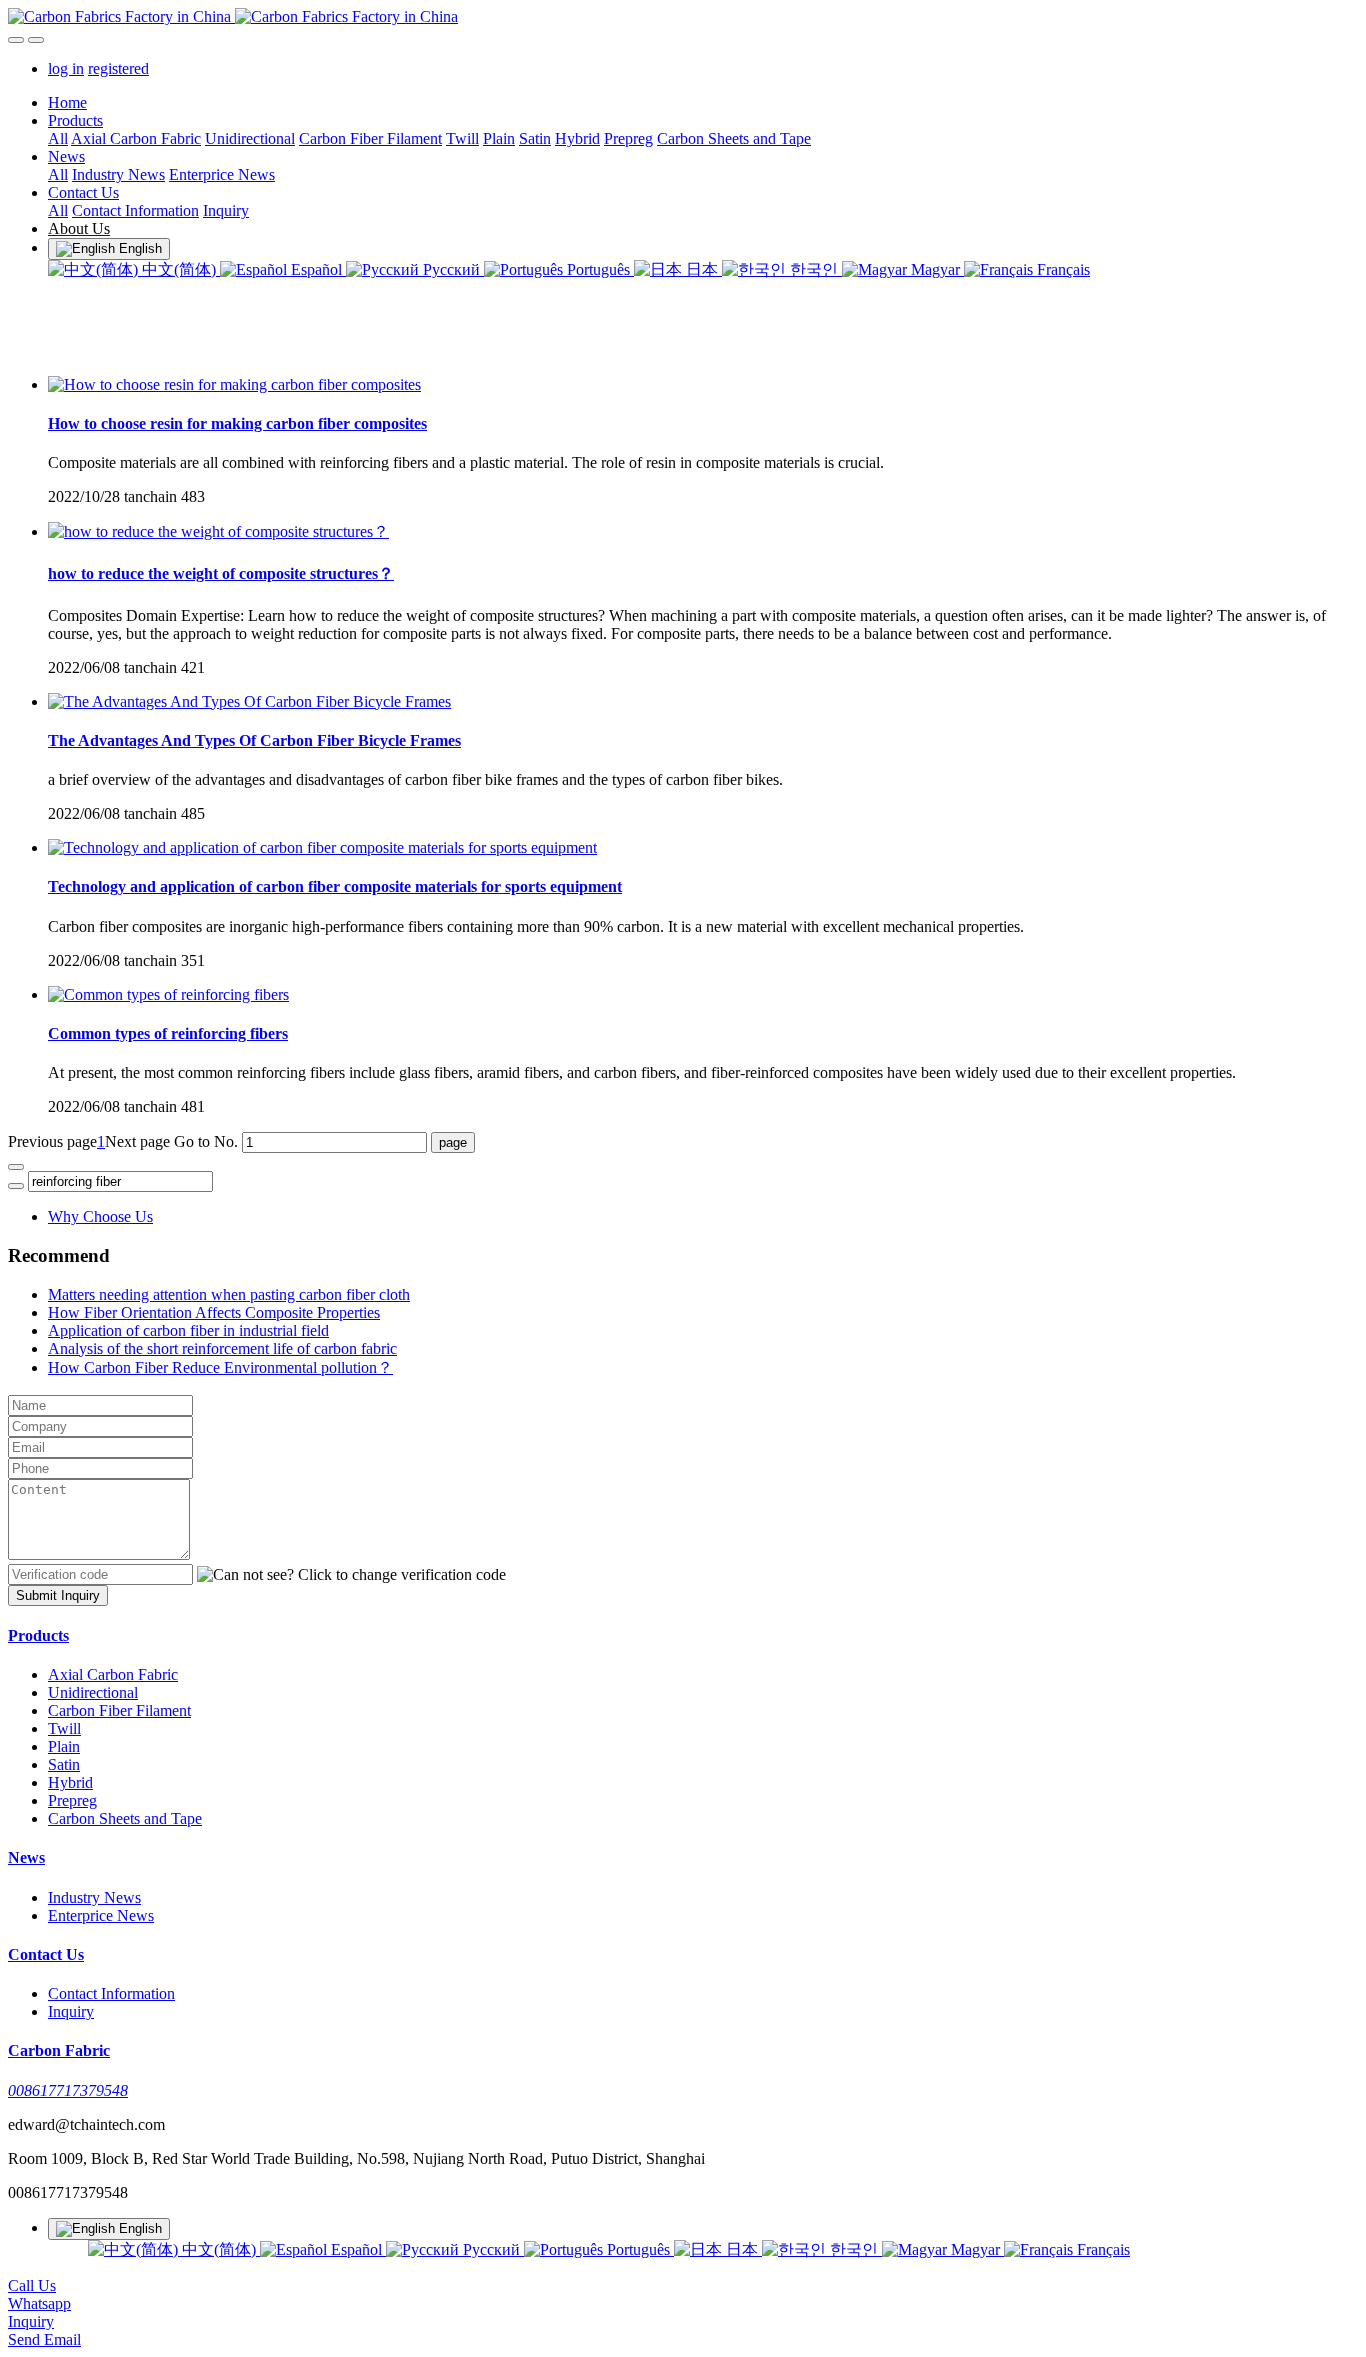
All (58, 138)
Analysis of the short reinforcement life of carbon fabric (222, 1348)
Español (316, 269)
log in (66, 68)
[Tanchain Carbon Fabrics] (683, 17)
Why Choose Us (100, 1216)
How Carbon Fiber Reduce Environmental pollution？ (220, 1367)
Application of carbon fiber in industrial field (188, 1330)
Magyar (935, 269)
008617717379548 (68, 2090)
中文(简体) (179, 269)
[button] (351, 1575)
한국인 (814, 269)
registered (118, 68)
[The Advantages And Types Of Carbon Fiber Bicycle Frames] (249, 701)
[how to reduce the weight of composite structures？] (218, 531)
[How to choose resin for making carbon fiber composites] (234, 384)
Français (1061, 269)
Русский (451, 269)
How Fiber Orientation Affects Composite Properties (214, 1312)
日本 (702, 269)
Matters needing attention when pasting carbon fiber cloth (229, 1294)
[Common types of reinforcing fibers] (168, 994)
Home (67, 102)
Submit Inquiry (58, 1595)
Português (598, 269)
